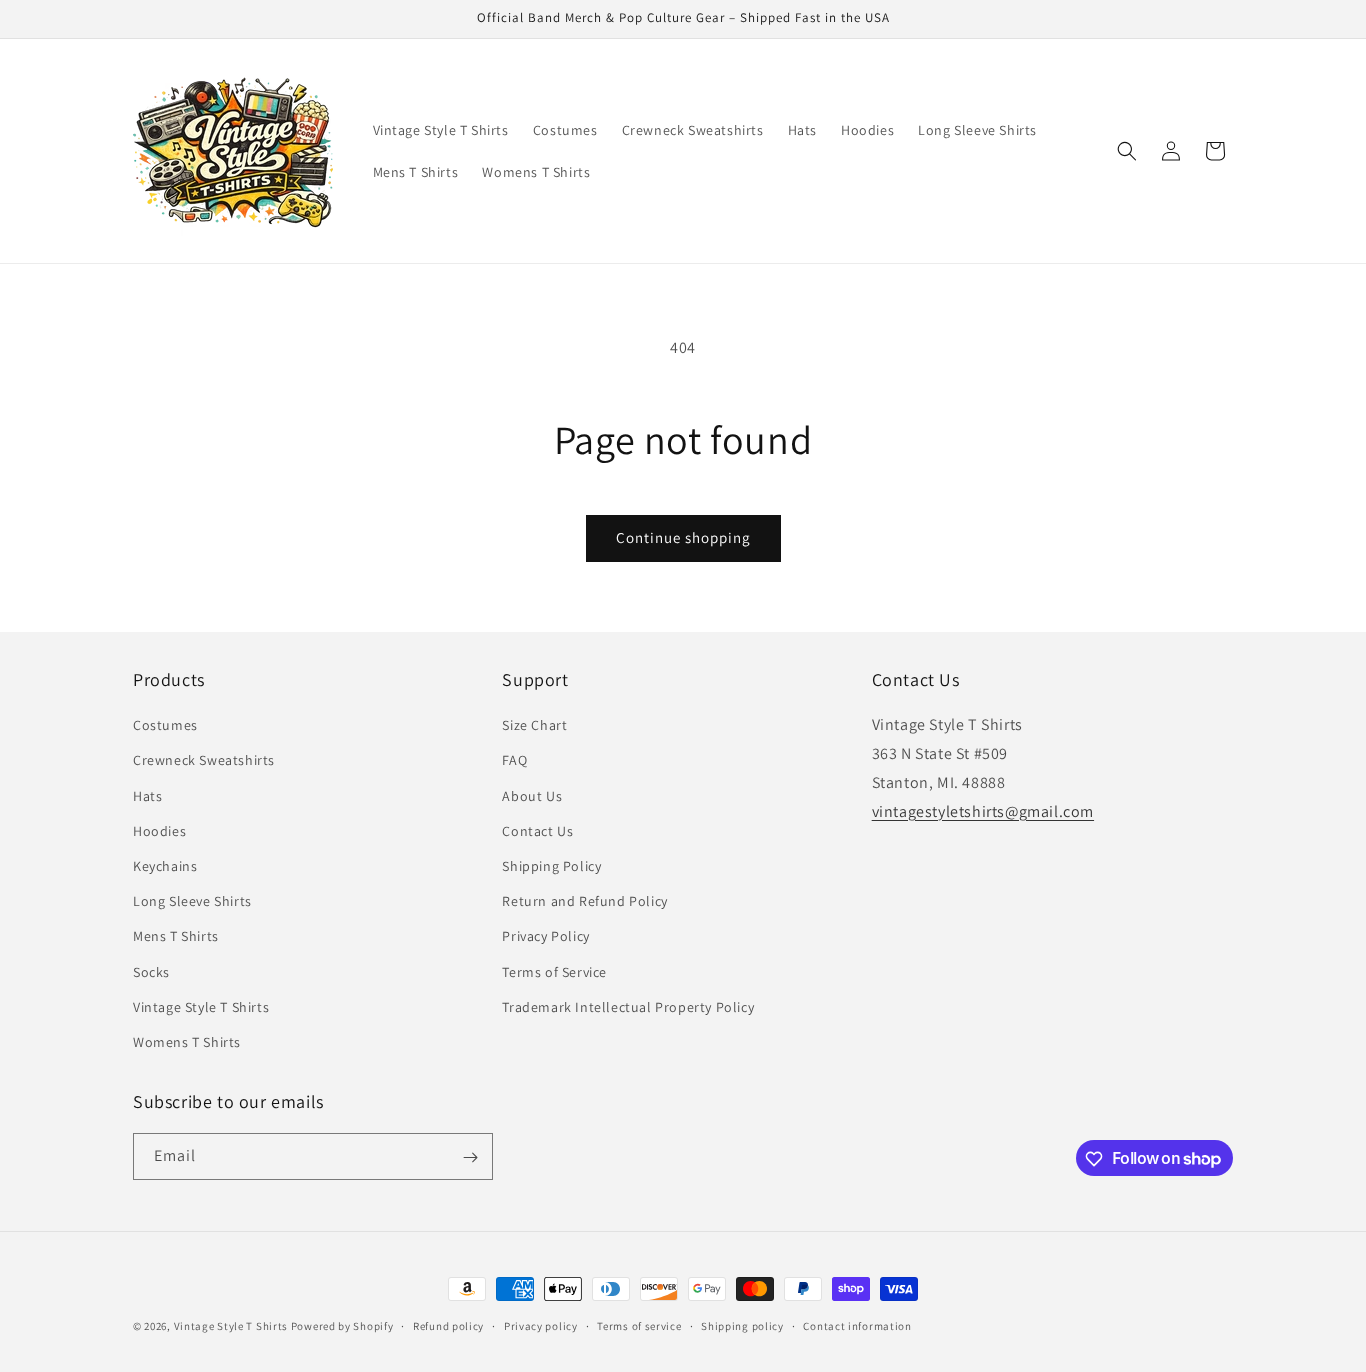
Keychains (165, 866)
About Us (532, 796)
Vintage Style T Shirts (201, 1007)
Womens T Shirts (187, 1042)
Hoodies (159, 831)
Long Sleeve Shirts (192, 901)
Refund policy (448, 1325)
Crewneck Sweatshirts (204, 761)
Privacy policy (541, 1325)
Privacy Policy (545, 936)
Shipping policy (742, 1325)
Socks (151, 972)
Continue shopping (683, 537)
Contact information (857, 1325)
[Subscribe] (470, 1157)
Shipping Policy (551, 866)
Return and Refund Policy (584, 901)
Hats (147, 796)
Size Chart (534, 725)
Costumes (165, 725)
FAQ (514, 761)
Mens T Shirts (176, 936)
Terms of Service (554, 972)
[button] (1127, 151)
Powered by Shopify (342, 1326)
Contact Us (537, 831)
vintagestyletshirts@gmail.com (983, 811)
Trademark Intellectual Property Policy (628, 1007)
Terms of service (639, 1325)
